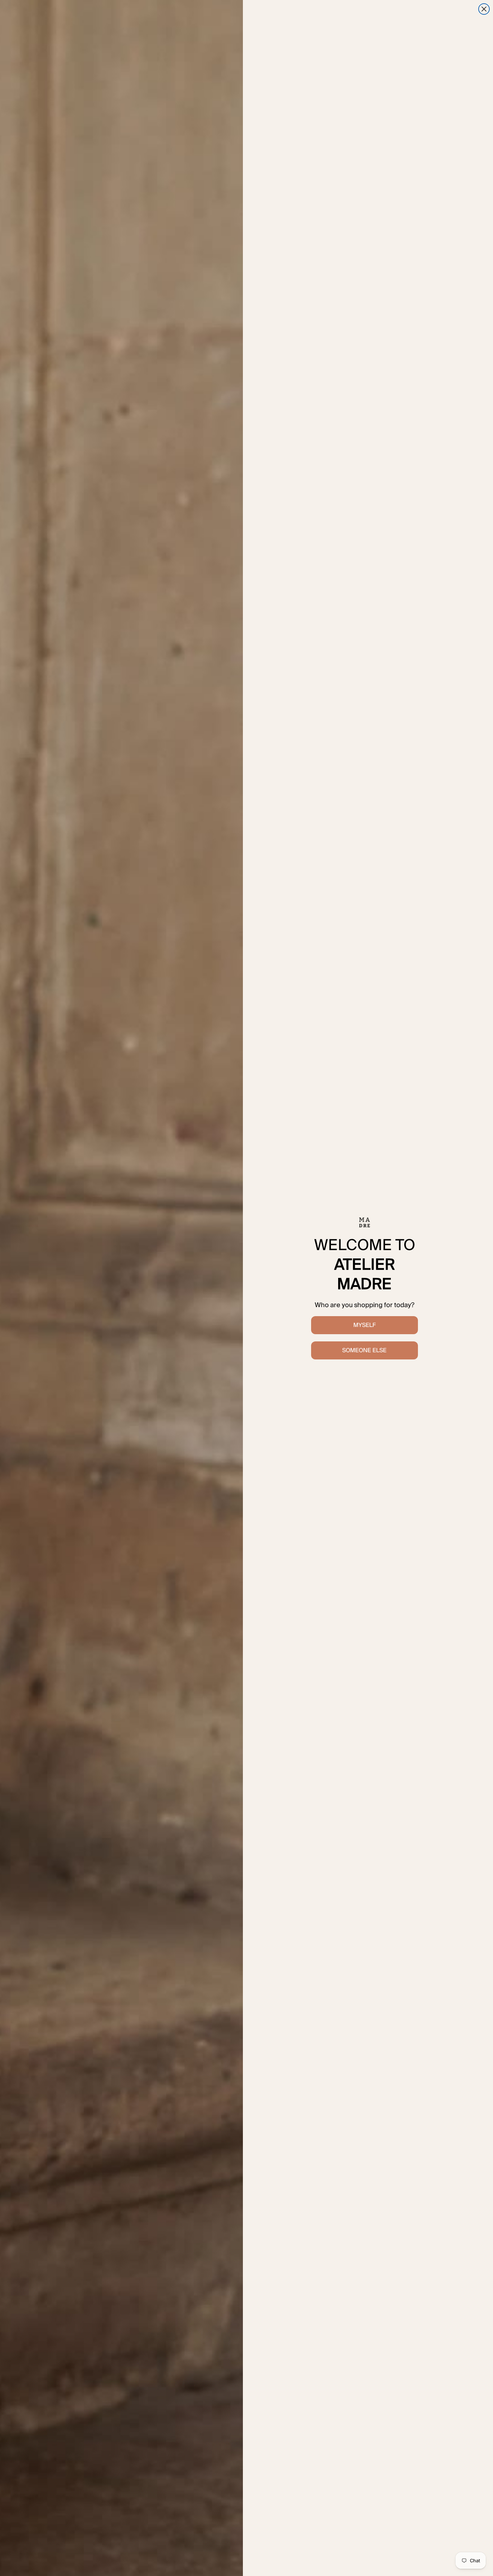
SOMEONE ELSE (364, 1350)
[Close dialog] (484, 9)
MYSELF (365, 1325)
